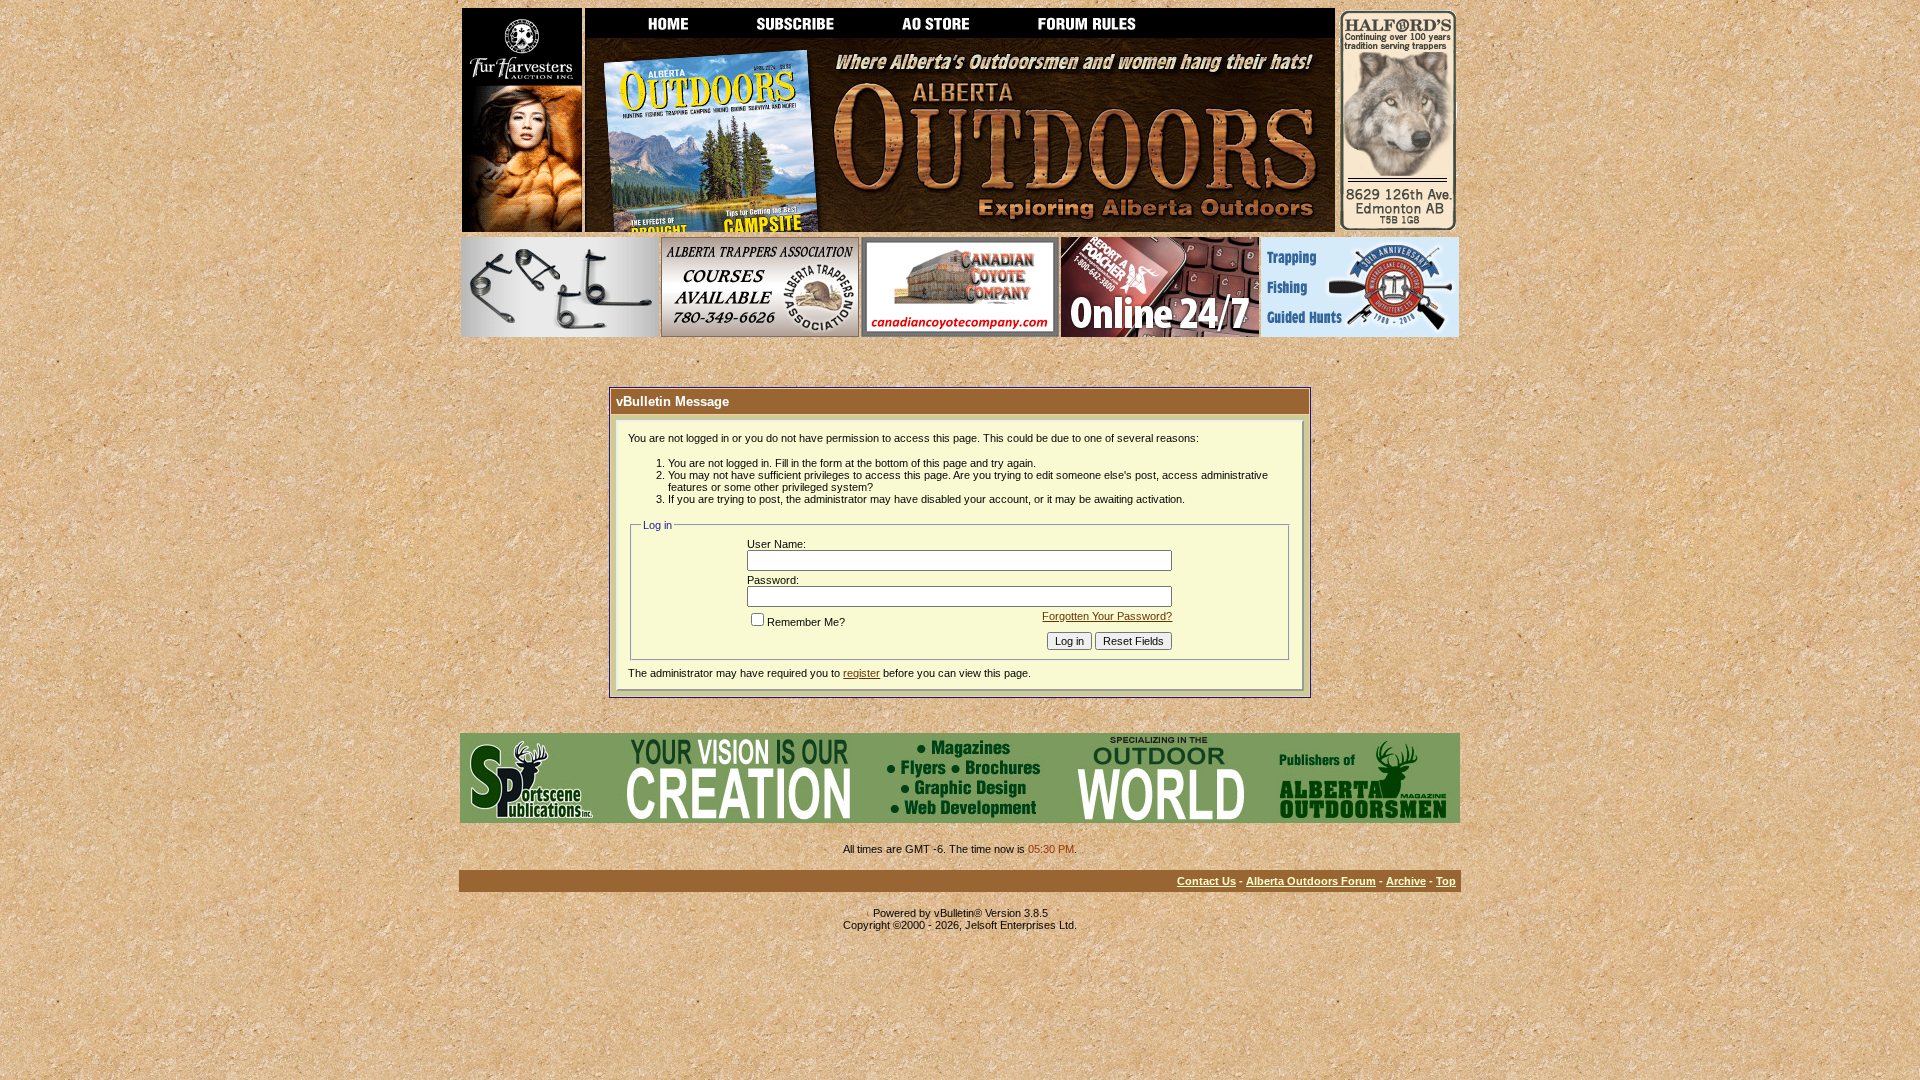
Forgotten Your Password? (1107, 616)
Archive (1406, 881)
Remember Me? (806, 622)
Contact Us (1206, 881)
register (861, 673)
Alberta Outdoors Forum (1311, 881)
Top (1446, 881)
